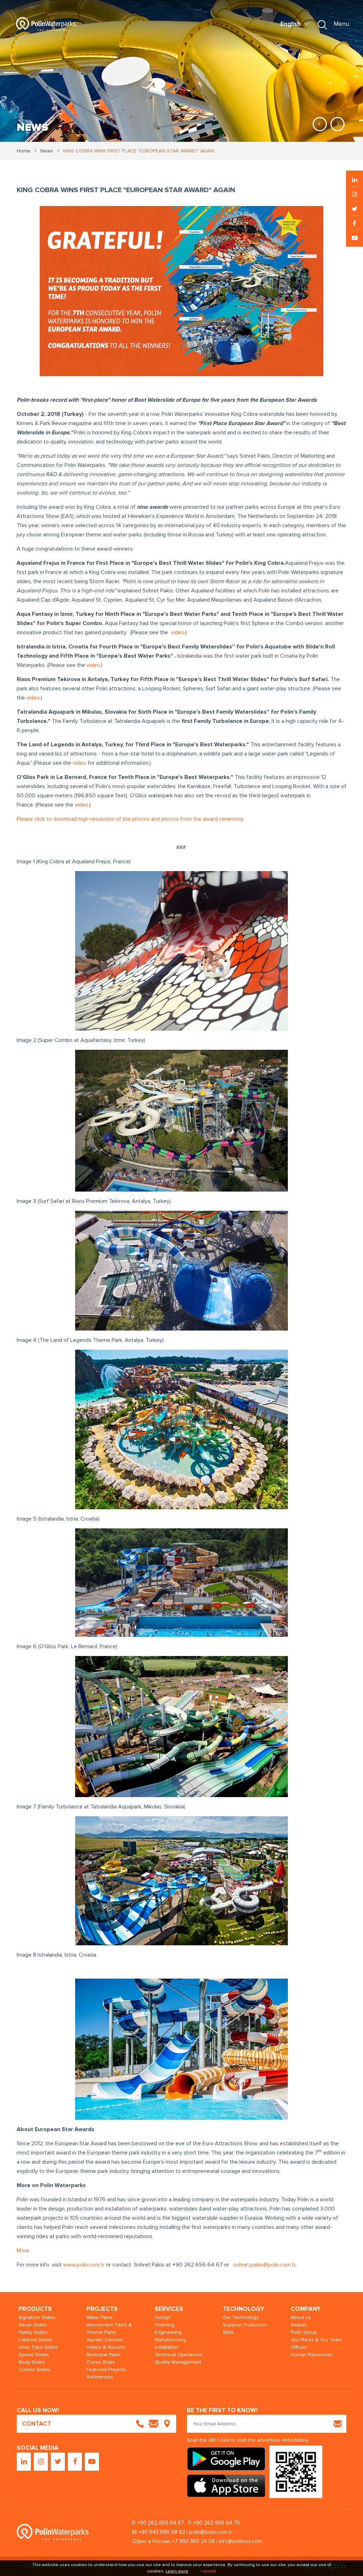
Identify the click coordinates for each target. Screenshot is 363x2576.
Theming (164, 2325)
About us (301, 2317)
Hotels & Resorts (106, 2347)
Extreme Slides (35, 2340)
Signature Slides (37, 2317)
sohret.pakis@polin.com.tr (264, 2265)
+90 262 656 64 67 (161, 2523)
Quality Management (178, 2362)
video (178, 632)
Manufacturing (170, 2340)
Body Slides (32, 2362)
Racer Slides (33, 2325)
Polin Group (304, 2332)
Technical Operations (178, 2355)
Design (163, 2317)
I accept (208, 2571)
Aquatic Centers (105, 2340)
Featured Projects (106, 2369)
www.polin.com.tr (84, 2265)
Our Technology (241, 2317)
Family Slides (33, 2332)
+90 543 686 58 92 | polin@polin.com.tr (186, 2532)
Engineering (168, 2332)
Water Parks (100, 2317)
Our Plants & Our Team (316, 2340)
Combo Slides (34, 2369)
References (100, 2377)
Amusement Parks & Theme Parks (109, 2329)
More (23, 2251)
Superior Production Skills (245, 2329)
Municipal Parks (104, 2355)
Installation (167, 2347)
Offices (299, 2347)
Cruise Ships (101, 2362)
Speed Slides (34, 2355)
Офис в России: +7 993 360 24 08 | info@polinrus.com (197, 2541)
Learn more (177, 2571)
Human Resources (312, 2355)
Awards (299, 2325)
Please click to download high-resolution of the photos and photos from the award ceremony (130, 819)
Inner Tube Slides (38, 2347)
